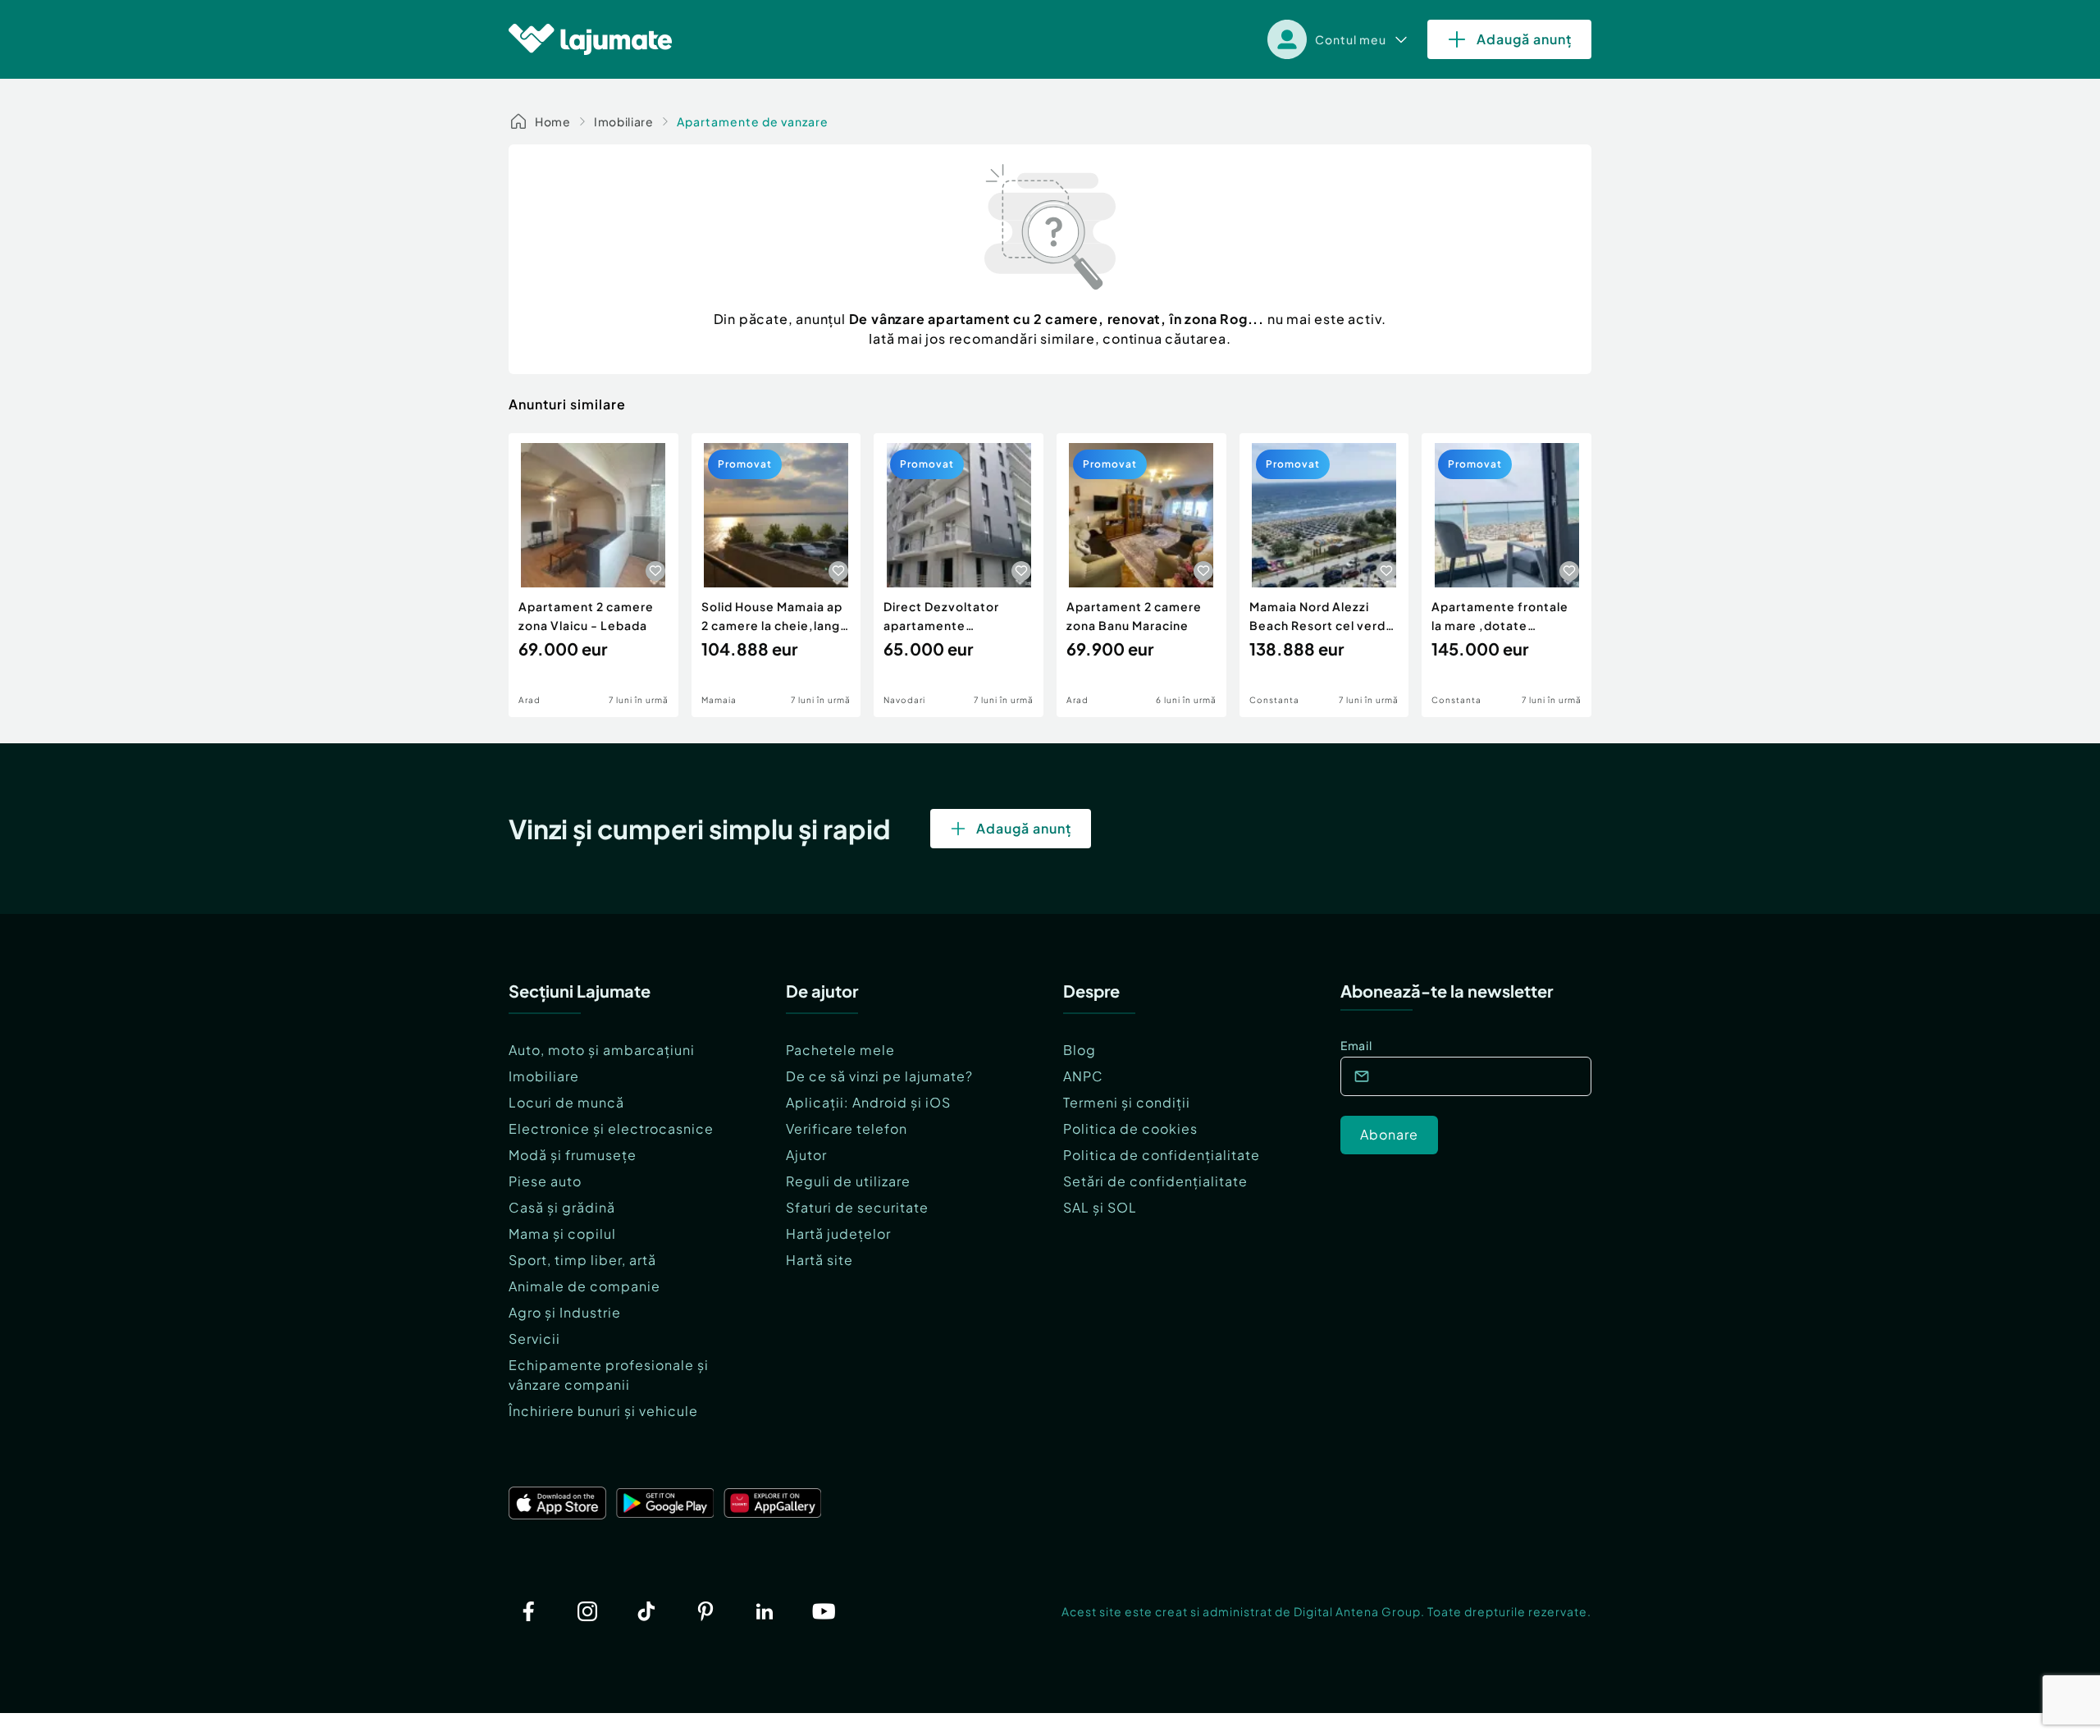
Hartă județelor (838, 1233)
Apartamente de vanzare (753, 121)
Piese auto (545, 1181)
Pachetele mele (840, 1050)
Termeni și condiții (1127, 1102)
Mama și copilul (562, 1233)
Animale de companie (584, 1286)
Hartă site (819, 1260)
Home (553, 121)
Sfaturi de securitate (857, 1207)
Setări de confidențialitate (1155, 1181)
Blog (1080, 1050)
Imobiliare (624, 121)
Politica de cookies (1130, 1128)
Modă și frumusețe (573, 1155)
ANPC (1083, 1076)
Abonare (1389, 1134)
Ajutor (806, 1155)
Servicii (534, 1339)
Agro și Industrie (565, 1312)
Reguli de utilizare (848, 1181)
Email (1356, 1045)
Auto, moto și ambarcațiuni (602, 1050)
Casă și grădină (562, 1207)
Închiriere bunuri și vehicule (603, 1411)
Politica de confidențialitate (1162, 1155)
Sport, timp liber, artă (582, 1260)
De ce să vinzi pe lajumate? (879, 1076)
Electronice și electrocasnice (611, 1128)
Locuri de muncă (566, 1102)
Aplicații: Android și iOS (868, 1102)
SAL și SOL (1100, 1207)
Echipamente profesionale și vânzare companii (609, 1375)
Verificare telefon (847, 1128)
